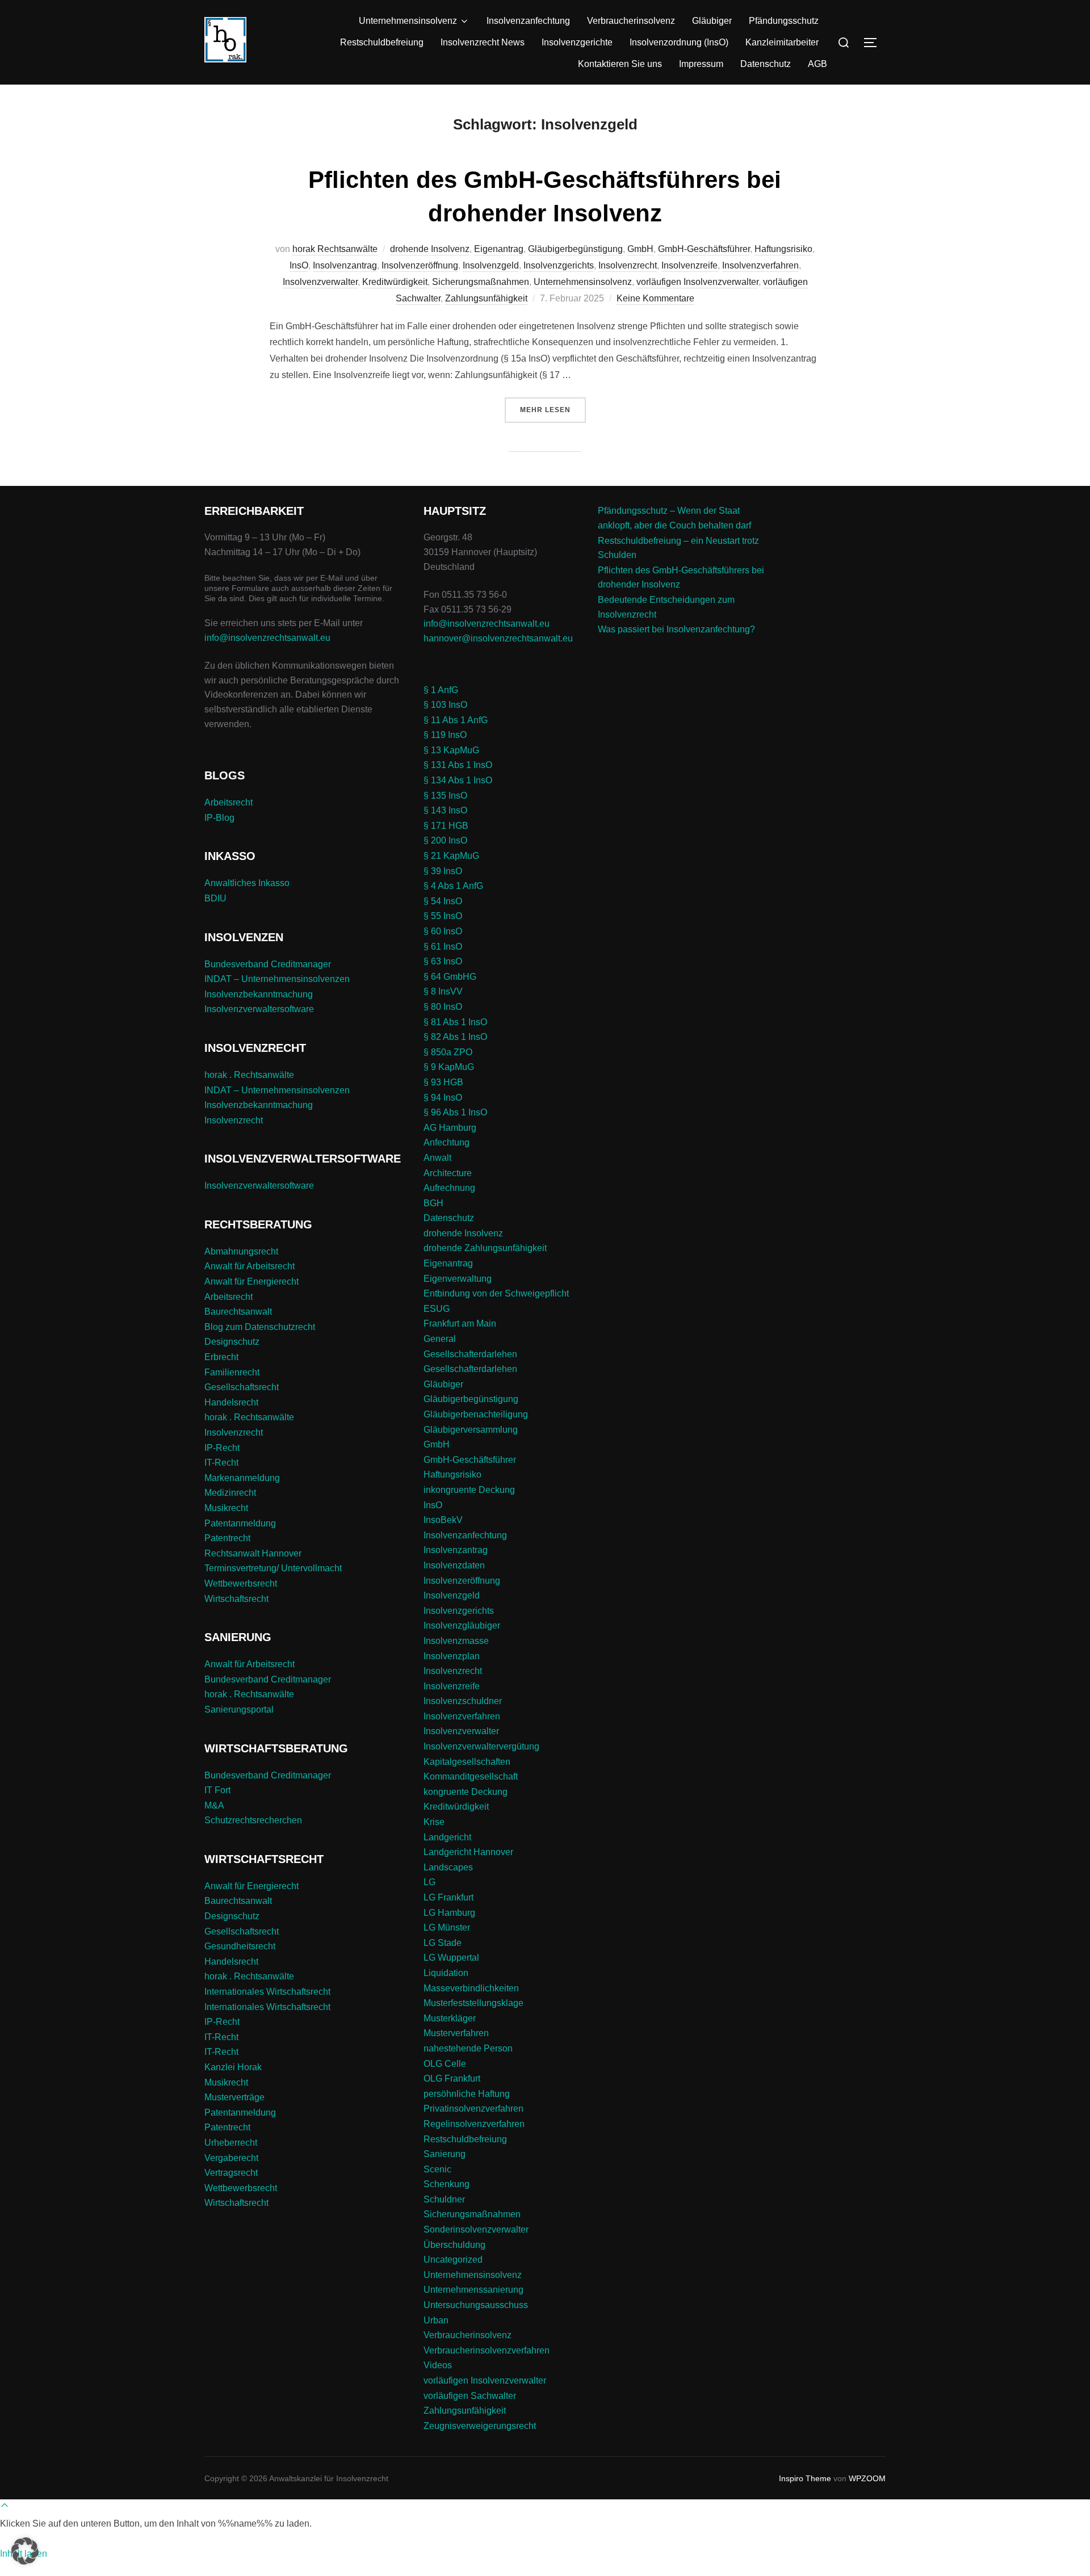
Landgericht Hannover (468, 1852)
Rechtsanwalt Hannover (253, 1553)
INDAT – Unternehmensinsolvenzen (277, 979)
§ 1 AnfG (441, 690)
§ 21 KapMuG (451, 856)
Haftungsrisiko (783, 249)
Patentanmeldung (240, 1523)
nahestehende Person (468, 2048)
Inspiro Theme (805, 2478)
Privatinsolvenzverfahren (473, 2109)
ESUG (437, 1309)
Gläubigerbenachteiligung (476, 1414)
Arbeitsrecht (229, 802)
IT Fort (217, 1790)
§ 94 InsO (443, 1098)
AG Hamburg (450, 1128)
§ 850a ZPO (448, 1052)
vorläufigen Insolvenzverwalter (697, 282)
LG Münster (447, 1927)
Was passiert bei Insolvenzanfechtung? (676, 629)
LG (429, 1882)
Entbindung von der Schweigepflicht (496, 1293)
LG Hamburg (449, 1913)
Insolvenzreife (689, 265)
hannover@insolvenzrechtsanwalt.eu (499, 638)
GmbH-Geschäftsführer (704, 249)
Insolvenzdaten (454, 1565)
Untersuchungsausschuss (476, 2305)
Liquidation (446, 1973)
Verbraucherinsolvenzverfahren (487, 2350)
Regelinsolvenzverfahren (474, 2124)
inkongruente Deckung (469, 1490)
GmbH (640, 249)
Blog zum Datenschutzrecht (260, 1327)
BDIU (215, 898)
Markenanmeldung (242, 1478)
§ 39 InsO (443, 871)
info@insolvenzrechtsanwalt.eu (267, 638)
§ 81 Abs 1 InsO (455, 1022)
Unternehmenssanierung (473, 2290)
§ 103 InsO (445, 705)
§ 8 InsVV (443, 991)
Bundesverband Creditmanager (268, 964)
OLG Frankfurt (452, 2078)
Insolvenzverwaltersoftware (259, 1009)
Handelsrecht (231, 1402)
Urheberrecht (231, 2143)
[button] (25, 2551)
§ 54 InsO (443, 901)
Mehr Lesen (553, 410)
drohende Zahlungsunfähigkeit (485, 1248)
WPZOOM (867, 2478)
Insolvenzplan (452, 1656)
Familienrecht (232, 1372)
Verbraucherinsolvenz (631, 21)
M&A (214, 1805)
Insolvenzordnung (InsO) (679, 42)
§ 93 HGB (443, 1082)
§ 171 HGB (446, 826)
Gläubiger (712, 21)
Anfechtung (447, 1142)
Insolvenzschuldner (463, 1701)
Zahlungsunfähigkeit (486, 298)
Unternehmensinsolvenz (408, 21)
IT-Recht (221, 1463)
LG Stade (443, 1943)
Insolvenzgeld (491, 265)
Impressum (701, 64)
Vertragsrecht (231, 2173)
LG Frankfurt (448, 1897)
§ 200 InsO (445, 840)
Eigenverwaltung (458, 1279)
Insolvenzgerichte (577, 42)
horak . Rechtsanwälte (249, 1075)
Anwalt (437, 1158)
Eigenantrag (499, 249)
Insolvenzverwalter (320, 282)
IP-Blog (219, 818)
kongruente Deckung (466, 1792)
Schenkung (447, 2184)
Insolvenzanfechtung (528, 21)
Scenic (437, 2169)
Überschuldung (454, 2245)
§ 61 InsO (443, 947)
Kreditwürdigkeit (395, 282)
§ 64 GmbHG (450, 977)
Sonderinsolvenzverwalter (476, 2229)
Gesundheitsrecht (240, 1946)
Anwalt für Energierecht (251, 1281)
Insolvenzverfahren (760, 265)
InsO (299, 265)
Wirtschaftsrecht (236, 1599)
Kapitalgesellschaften (467, 1762)
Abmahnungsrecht (241, 1251)
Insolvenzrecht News (483, 42)
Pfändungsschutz (784, 21)
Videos (438, 2365)
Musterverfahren (456, 2033)
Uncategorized (453, 2260)
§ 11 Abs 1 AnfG (456, 720)
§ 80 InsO (443, 1007)
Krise (434, 1822)
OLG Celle (445, 2064)
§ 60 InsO (443, 931)
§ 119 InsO (445, 735)
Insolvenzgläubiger (462, 1625)
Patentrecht (227, 1538)
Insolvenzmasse (456, 1641)
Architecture (448, 1173)
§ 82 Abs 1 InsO (455, 1037)
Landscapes (448, 1867)
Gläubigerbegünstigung (575, 249)
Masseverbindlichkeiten (471, 1988)
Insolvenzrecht (628, 265)
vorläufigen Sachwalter (470, 2396)
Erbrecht (221, 1357)
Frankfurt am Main (460, 1323)
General (440, 1339)
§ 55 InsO (443, 916)
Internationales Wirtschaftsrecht (267, 1992)
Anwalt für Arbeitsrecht (250, 1266)
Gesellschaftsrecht (242, 1387)
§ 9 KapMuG (449, 1067)
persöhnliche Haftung (467, 2094)
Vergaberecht (231, 2158)
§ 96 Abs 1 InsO (455, 1112)
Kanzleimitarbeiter (782, 42)
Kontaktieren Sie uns (620, 64)
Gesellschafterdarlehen (470, 1354)
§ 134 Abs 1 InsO (458, 780)
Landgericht (447, 1837)
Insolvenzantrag (345, 265)
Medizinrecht (230, 1493)
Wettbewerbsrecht (241, 1583)
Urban (436, 2320)
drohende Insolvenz (430, 249)
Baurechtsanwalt (238, 1312)
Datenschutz (766, 64)
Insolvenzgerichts (559, 265)
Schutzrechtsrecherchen (253, 1820)
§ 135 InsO (445, 796)
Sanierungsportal (239, 1709)
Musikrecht (226, 1508)
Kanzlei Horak (233, 2067)
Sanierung (445, 2154)
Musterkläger (450, 2018)
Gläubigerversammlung (471, 1430)
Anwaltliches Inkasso (247, 883)
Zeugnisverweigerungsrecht (480, 2426)
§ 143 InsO (445, 810)
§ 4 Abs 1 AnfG (453, 886)
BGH (433, 1203)
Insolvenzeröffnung (420, 265)
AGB (817, 64)
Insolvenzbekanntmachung (259, 994)
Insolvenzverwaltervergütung (481, 1746)
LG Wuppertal (451, 1958)
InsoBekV (443, 1520)
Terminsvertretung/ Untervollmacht (273, 1568)
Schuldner (444, 2199)
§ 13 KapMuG (451, 750)
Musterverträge (234, 2097)
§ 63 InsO (443, 961)
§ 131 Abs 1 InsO (458, 765)
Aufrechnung (449, 1188)
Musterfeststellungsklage (473, 2003)
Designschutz (232, 1342)
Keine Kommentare (655, 298)
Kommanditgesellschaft (471, 1776)
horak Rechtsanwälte (335, 249)
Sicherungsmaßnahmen (481, 282)
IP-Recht (222, 1448)
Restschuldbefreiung (382, 42)
